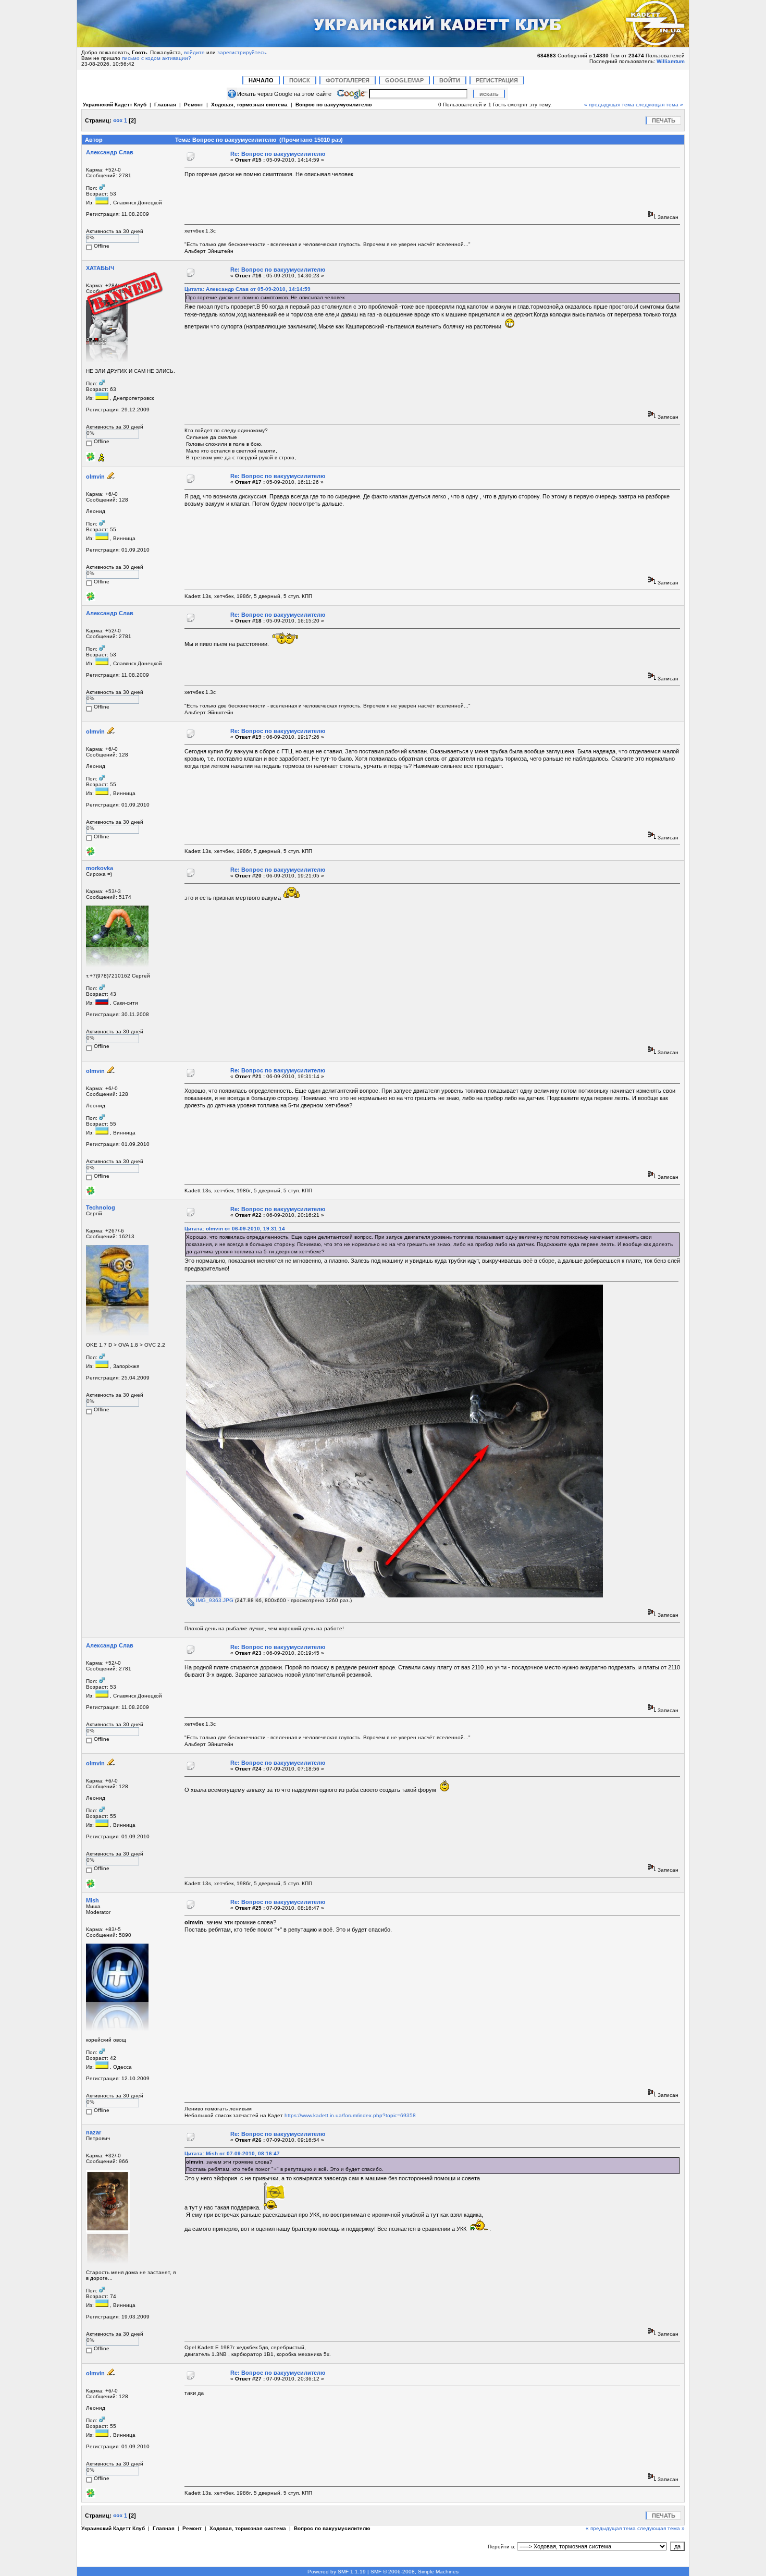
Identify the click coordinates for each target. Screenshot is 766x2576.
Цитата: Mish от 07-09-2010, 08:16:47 (232, 2153)
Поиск (300, 80)
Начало (261, 80)
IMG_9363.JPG (214, 1600)
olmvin (95, 477)
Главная (165, 105)
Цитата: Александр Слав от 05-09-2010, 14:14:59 (248, 289)
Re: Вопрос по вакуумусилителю (278, 154)
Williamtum (671, 61)
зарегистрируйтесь (242, 52)
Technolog (101, 1207)
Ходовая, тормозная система (249, 105)
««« (118, 120)
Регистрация (497, 80)
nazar (94, 2132)
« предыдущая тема (609, 105)
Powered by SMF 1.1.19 (337, 2572)
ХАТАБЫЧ (100, 268)
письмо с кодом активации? (157, 58)
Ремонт (194, 105)
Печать (664, 120)
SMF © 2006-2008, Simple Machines (415, 2572)
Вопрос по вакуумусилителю (334, 105)
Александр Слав (110, 152)
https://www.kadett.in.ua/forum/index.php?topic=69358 (350, 2115)
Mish (92, 1900)
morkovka (100, 868)
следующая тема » (659, 105)
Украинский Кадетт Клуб (115, 105)
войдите (194, 52)
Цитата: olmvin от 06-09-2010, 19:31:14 (235, 1229)
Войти (450, 80)
